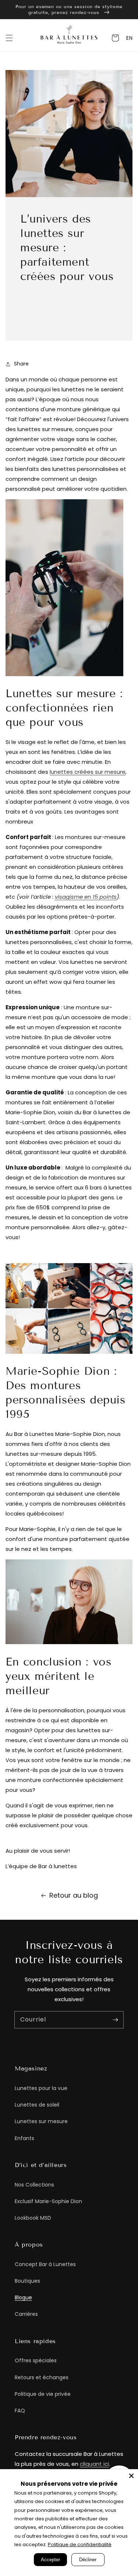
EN (129, 38)
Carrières (26, 2314)
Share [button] (21, 364)
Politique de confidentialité (80, 2544)
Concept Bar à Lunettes (45, 2264)
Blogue (23, 2297)
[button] (9, 38)
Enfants (24, 2138)
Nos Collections (34, 2185)
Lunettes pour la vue (41, 2088)
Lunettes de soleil (37, 2105)
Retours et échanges (42, 2377)
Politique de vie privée (43, 2394)
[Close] (131, 2476)
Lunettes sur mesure (41, 2121)
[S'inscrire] (115, 2020)
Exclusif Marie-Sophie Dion (48, 2201)
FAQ (20, 2411)
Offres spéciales (36, 2360)
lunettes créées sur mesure (88, 772)
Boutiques (27, 2281)
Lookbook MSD (33, 2218)
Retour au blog (74, 1895)
